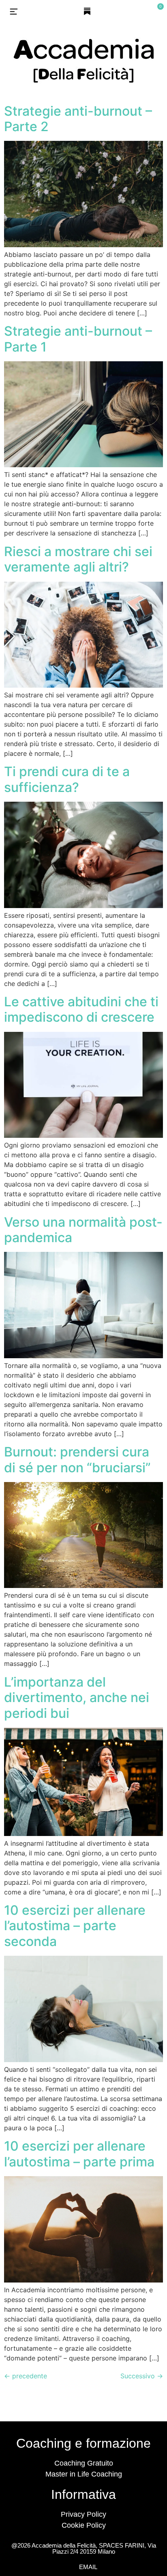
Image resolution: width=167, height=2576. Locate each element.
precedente (26, 2376)
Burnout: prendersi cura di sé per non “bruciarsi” (77, 1460)
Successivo (142, 2376)
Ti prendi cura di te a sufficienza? (67, 779)
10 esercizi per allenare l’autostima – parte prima (79, 2154)
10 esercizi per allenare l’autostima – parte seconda (75, 1926)
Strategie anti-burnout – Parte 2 (78, 119)
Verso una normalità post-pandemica (83, 1230)
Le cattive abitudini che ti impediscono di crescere (81, 1009)
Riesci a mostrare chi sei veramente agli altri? (78, 559)
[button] (14, 13)
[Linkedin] (102, 11)
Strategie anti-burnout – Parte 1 (78, 339)
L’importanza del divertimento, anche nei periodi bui (77, 1698)
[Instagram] (73, 11)
